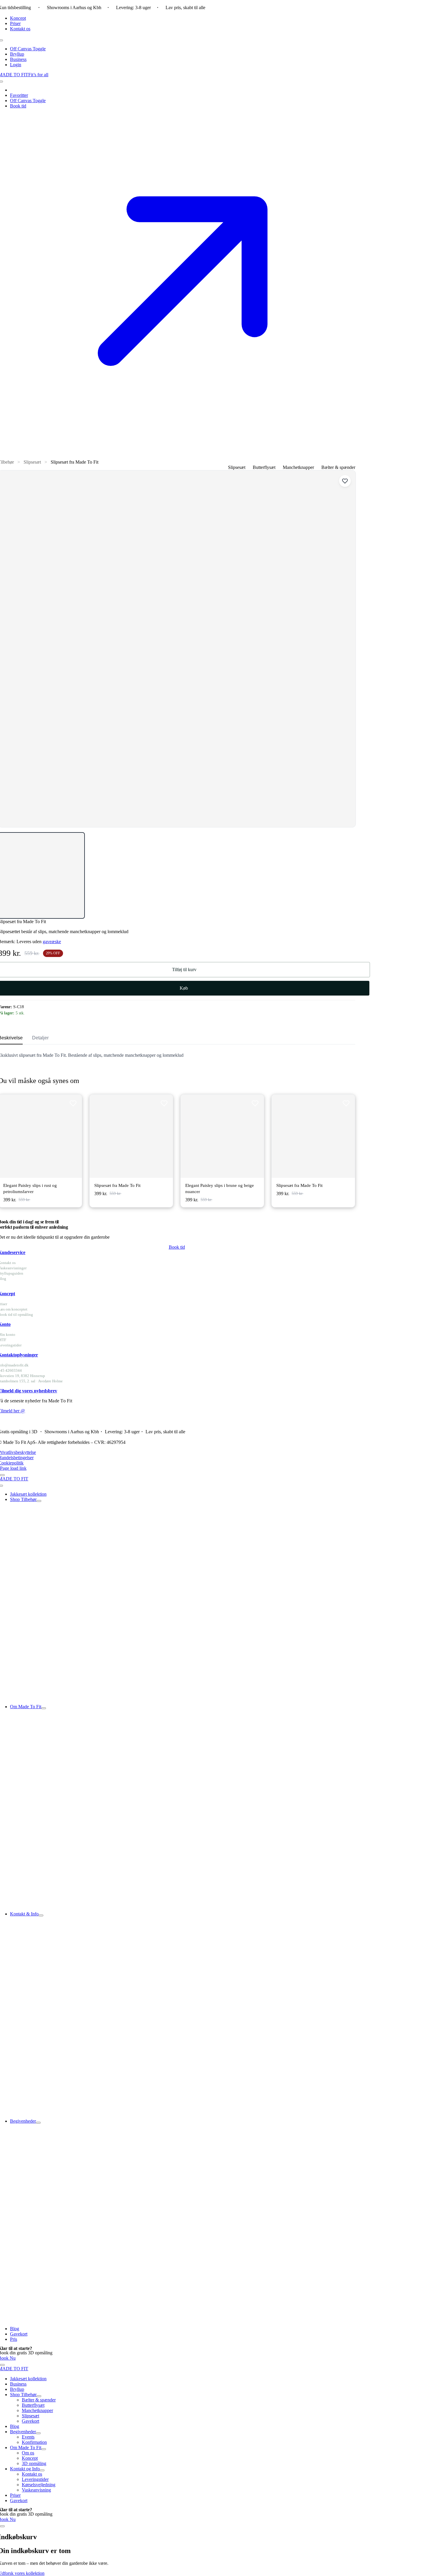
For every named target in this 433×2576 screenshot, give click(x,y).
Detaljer (40, 1038)
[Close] (2, 1475)
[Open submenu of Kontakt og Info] (42, 2470)
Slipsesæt (32, 462)
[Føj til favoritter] (345, 481)
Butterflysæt (264, 467)
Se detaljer (56, 1136)
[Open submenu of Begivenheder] (38, 2123)
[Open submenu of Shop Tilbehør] (39, 1501)
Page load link (13, 1468)
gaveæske (52, 942)
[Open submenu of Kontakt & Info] (41, 1915)
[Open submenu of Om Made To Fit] (44, 1708)
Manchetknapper (298, 467)
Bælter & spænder (338, 467)
